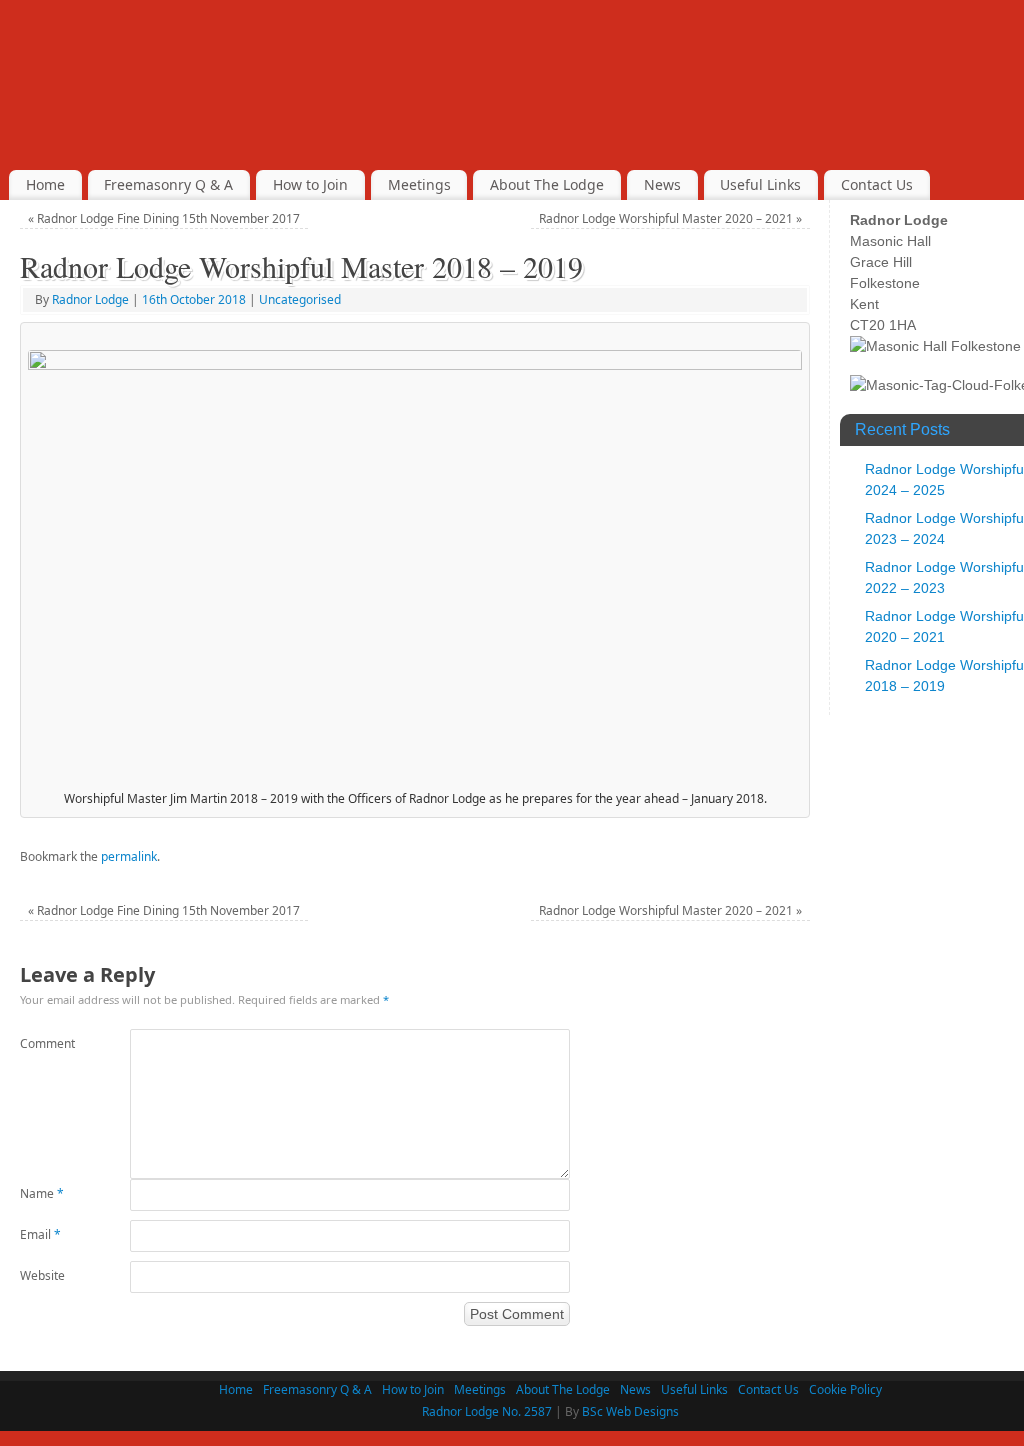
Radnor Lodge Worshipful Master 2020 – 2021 (670, 218)
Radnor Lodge (90, 299)
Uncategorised (300, 299)
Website (42, 1275)
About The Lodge (547, 184)
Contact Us (877, 184)
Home (45, 184)
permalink (129, 856)
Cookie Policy (845, 1389)
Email (40, 1234)
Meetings (419, 184)
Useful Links (760, 184)
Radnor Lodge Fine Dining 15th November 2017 (164, 218)
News (662, 184)
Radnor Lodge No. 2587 (487, 1411)
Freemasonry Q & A (168, 184)
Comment (47, 1043)
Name (42, 1193)
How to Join (310, 184)
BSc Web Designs (630, 1411)
